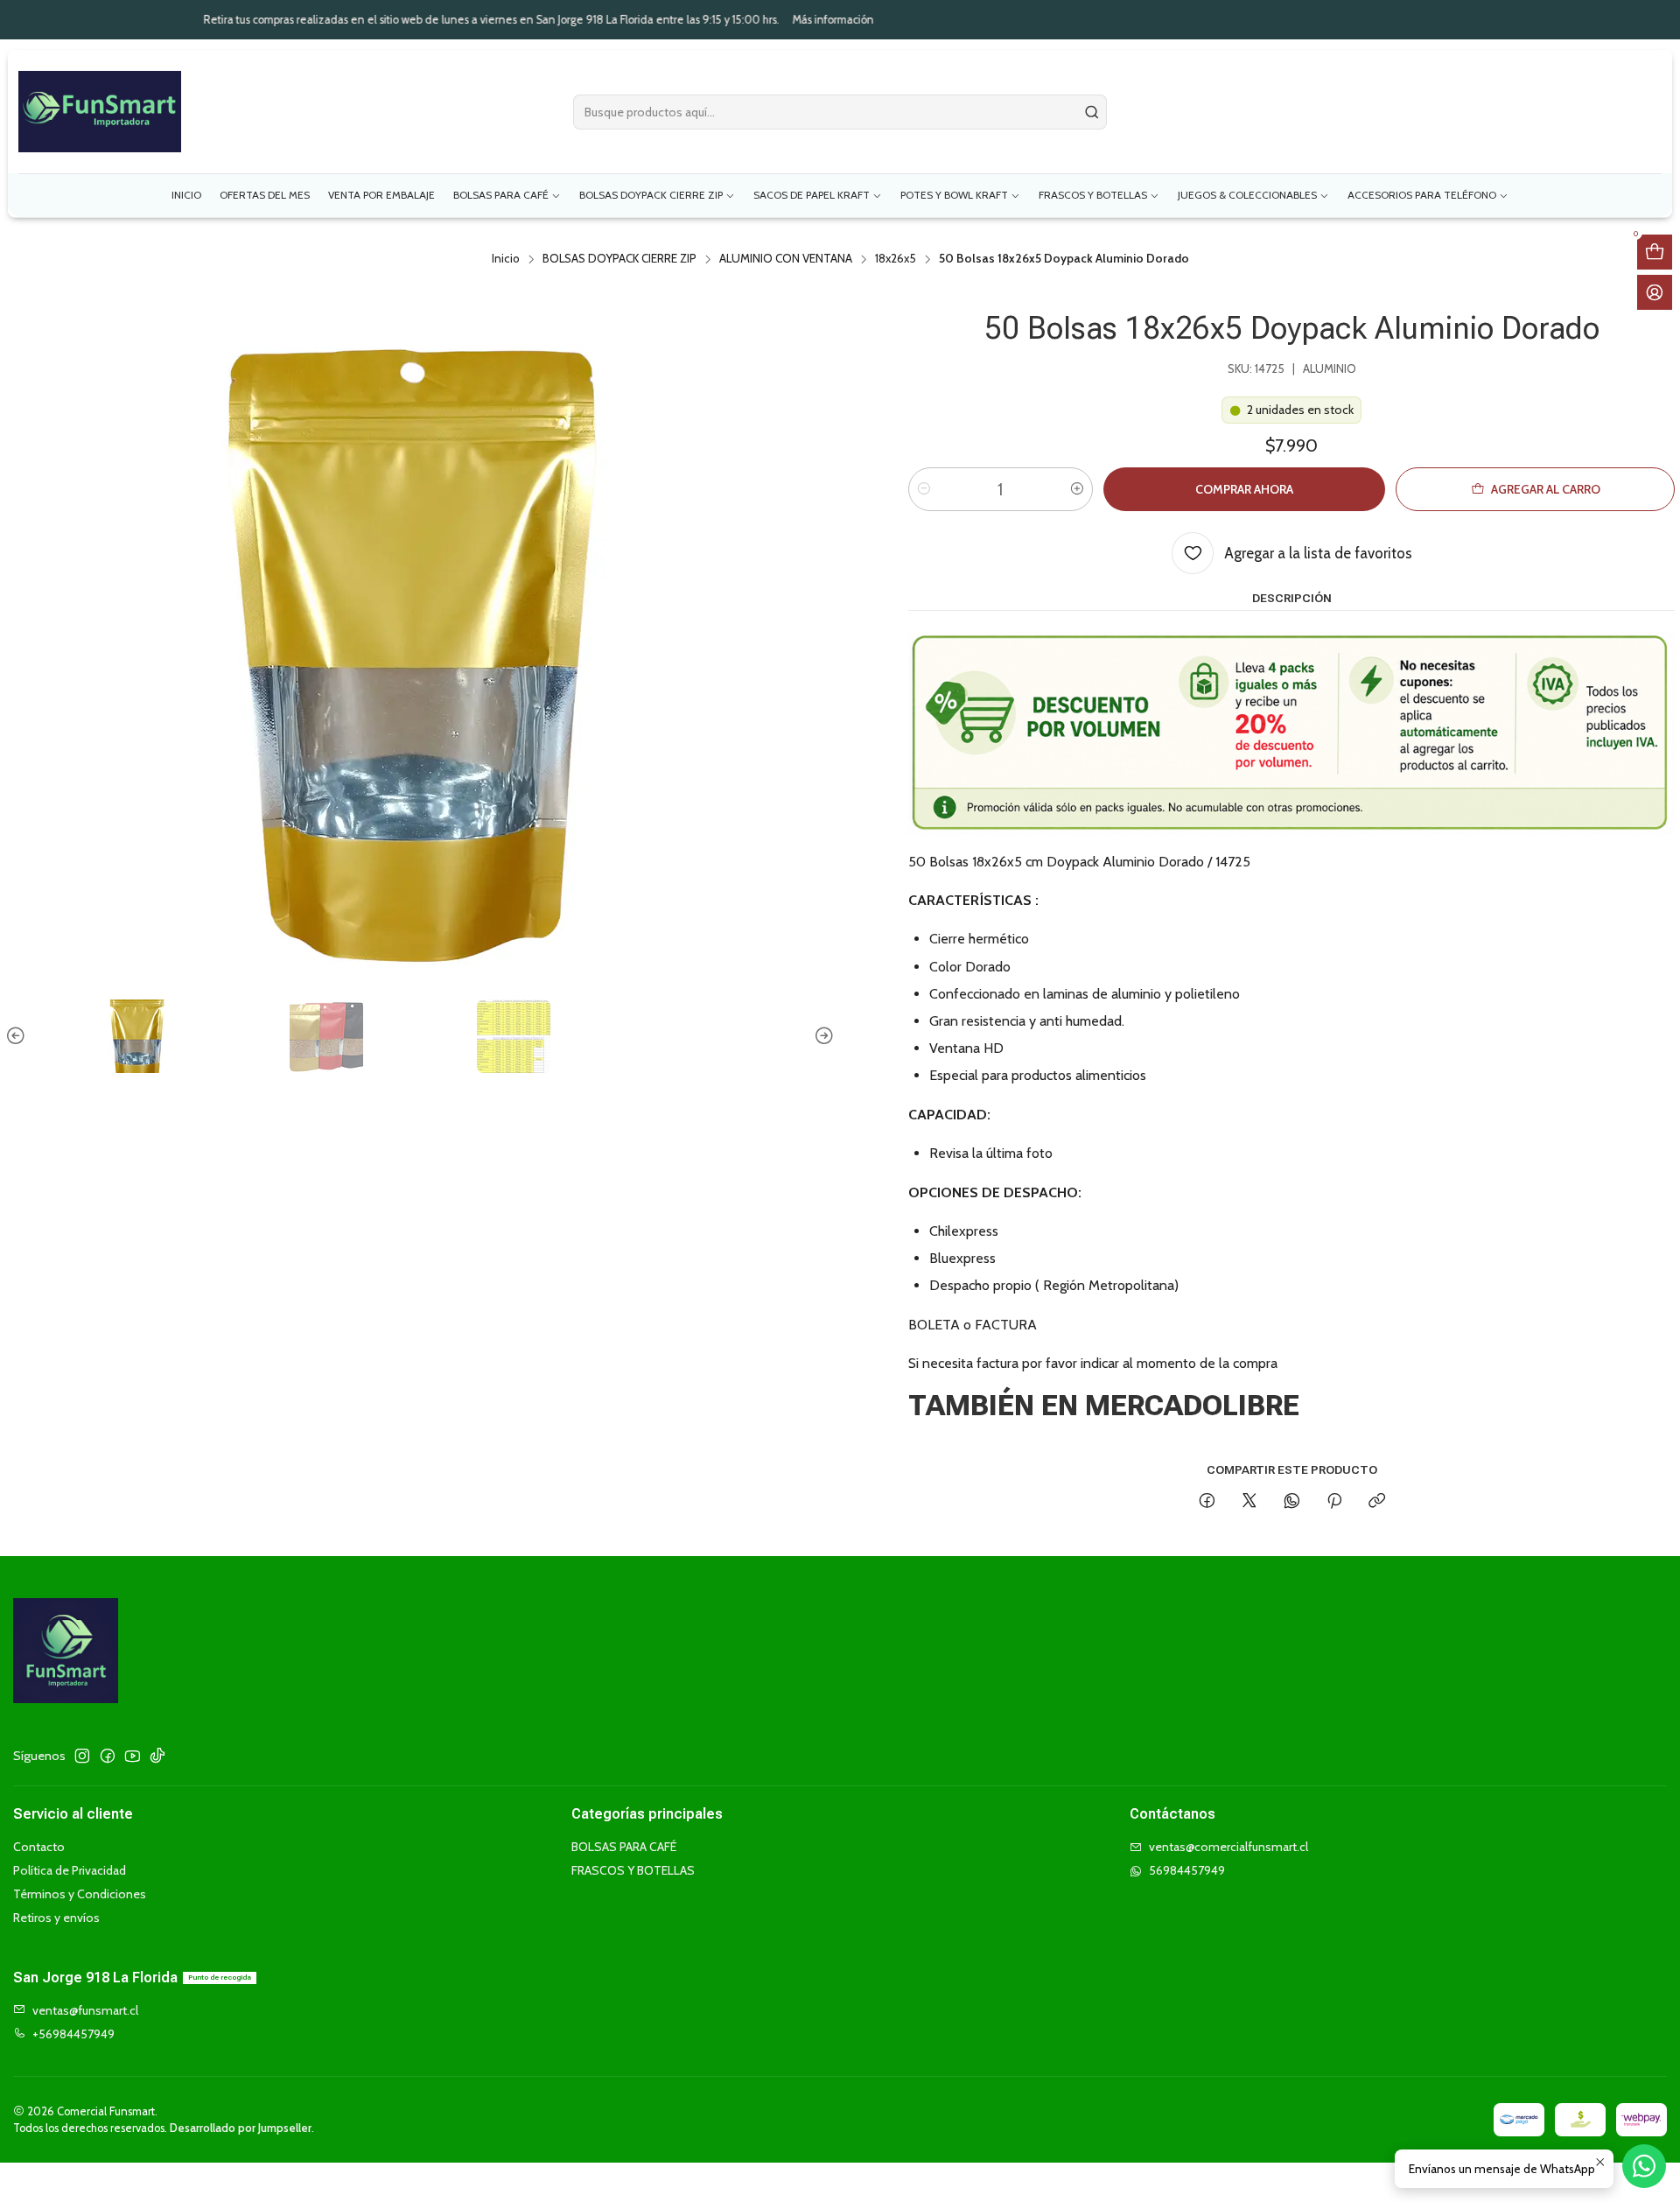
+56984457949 (73, 2034)
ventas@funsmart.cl (85, 2010)
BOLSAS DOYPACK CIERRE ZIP (619, 259)
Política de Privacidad (70, 1870)
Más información (634, 20)
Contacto (39, 1847)
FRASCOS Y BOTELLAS (633, 1870)
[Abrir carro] (1655, 252)
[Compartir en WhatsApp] (1292, 1502)
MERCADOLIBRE (1192, 1406)
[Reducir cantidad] (924, 489)
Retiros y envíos (56, 1918)
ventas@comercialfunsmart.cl (1228, 1847)
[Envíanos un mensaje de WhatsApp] (1644, 2166)
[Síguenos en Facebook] (108, 1756)
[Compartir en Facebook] (1207, 1502)
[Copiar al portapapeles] (1377, 1502)
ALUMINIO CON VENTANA (786, 259)
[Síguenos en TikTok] (157, 1756)
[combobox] (840, 112)
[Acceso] (1655, 292)
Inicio (506, 259)
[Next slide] (822, 1036)
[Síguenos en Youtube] (133, 1756)
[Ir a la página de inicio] (100, 112)
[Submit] (1092, 112)
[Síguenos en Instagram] (82, 1756)
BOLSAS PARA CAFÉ (624, 1847)
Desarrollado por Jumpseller (241, 2128)
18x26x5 (896, 259)
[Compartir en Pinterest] (1334, 1502)
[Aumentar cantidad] (1077, 489)
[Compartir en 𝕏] (1249, 1502)
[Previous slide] (18, 1036)
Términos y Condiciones (80, 1894)
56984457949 (1187, 1870)
